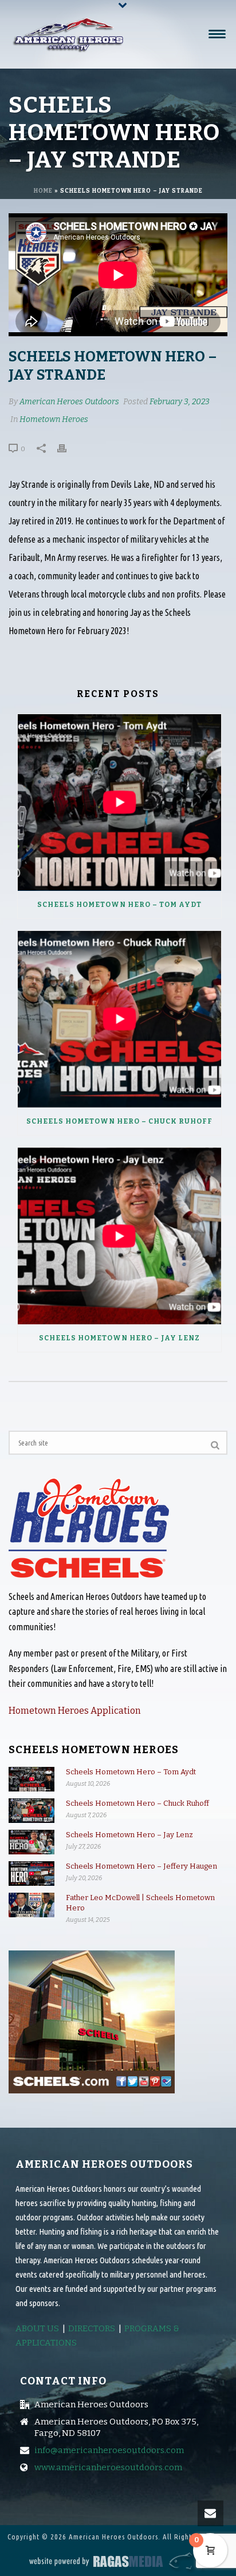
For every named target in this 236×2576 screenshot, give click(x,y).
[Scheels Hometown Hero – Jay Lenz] (119, 1236)
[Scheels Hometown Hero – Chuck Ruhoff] (119, 1019)
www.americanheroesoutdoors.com (108, 2467)
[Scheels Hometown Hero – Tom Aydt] (119, 803)
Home (43, 191)
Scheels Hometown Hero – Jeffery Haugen (141, 1866)
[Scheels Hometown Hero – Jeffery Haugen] (32, 1874)
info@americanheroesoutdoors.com (109, 2450)
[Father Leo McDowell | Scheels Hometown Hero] (32, 1905)
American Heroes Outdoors (69, 402)
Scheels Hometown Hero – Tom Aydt (119, 905)
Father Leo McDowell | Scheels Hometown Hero (140, 1903)
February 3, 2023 (180, 402)
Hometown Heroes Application (75, 1711)
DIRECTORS (92, 2328)
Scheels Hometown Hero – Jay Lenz (119, 1338)
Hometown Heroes (54, 419)
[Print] (68, 448)
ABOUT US (37, 2328)
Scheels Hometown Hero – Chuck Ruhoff (119, 1121)
